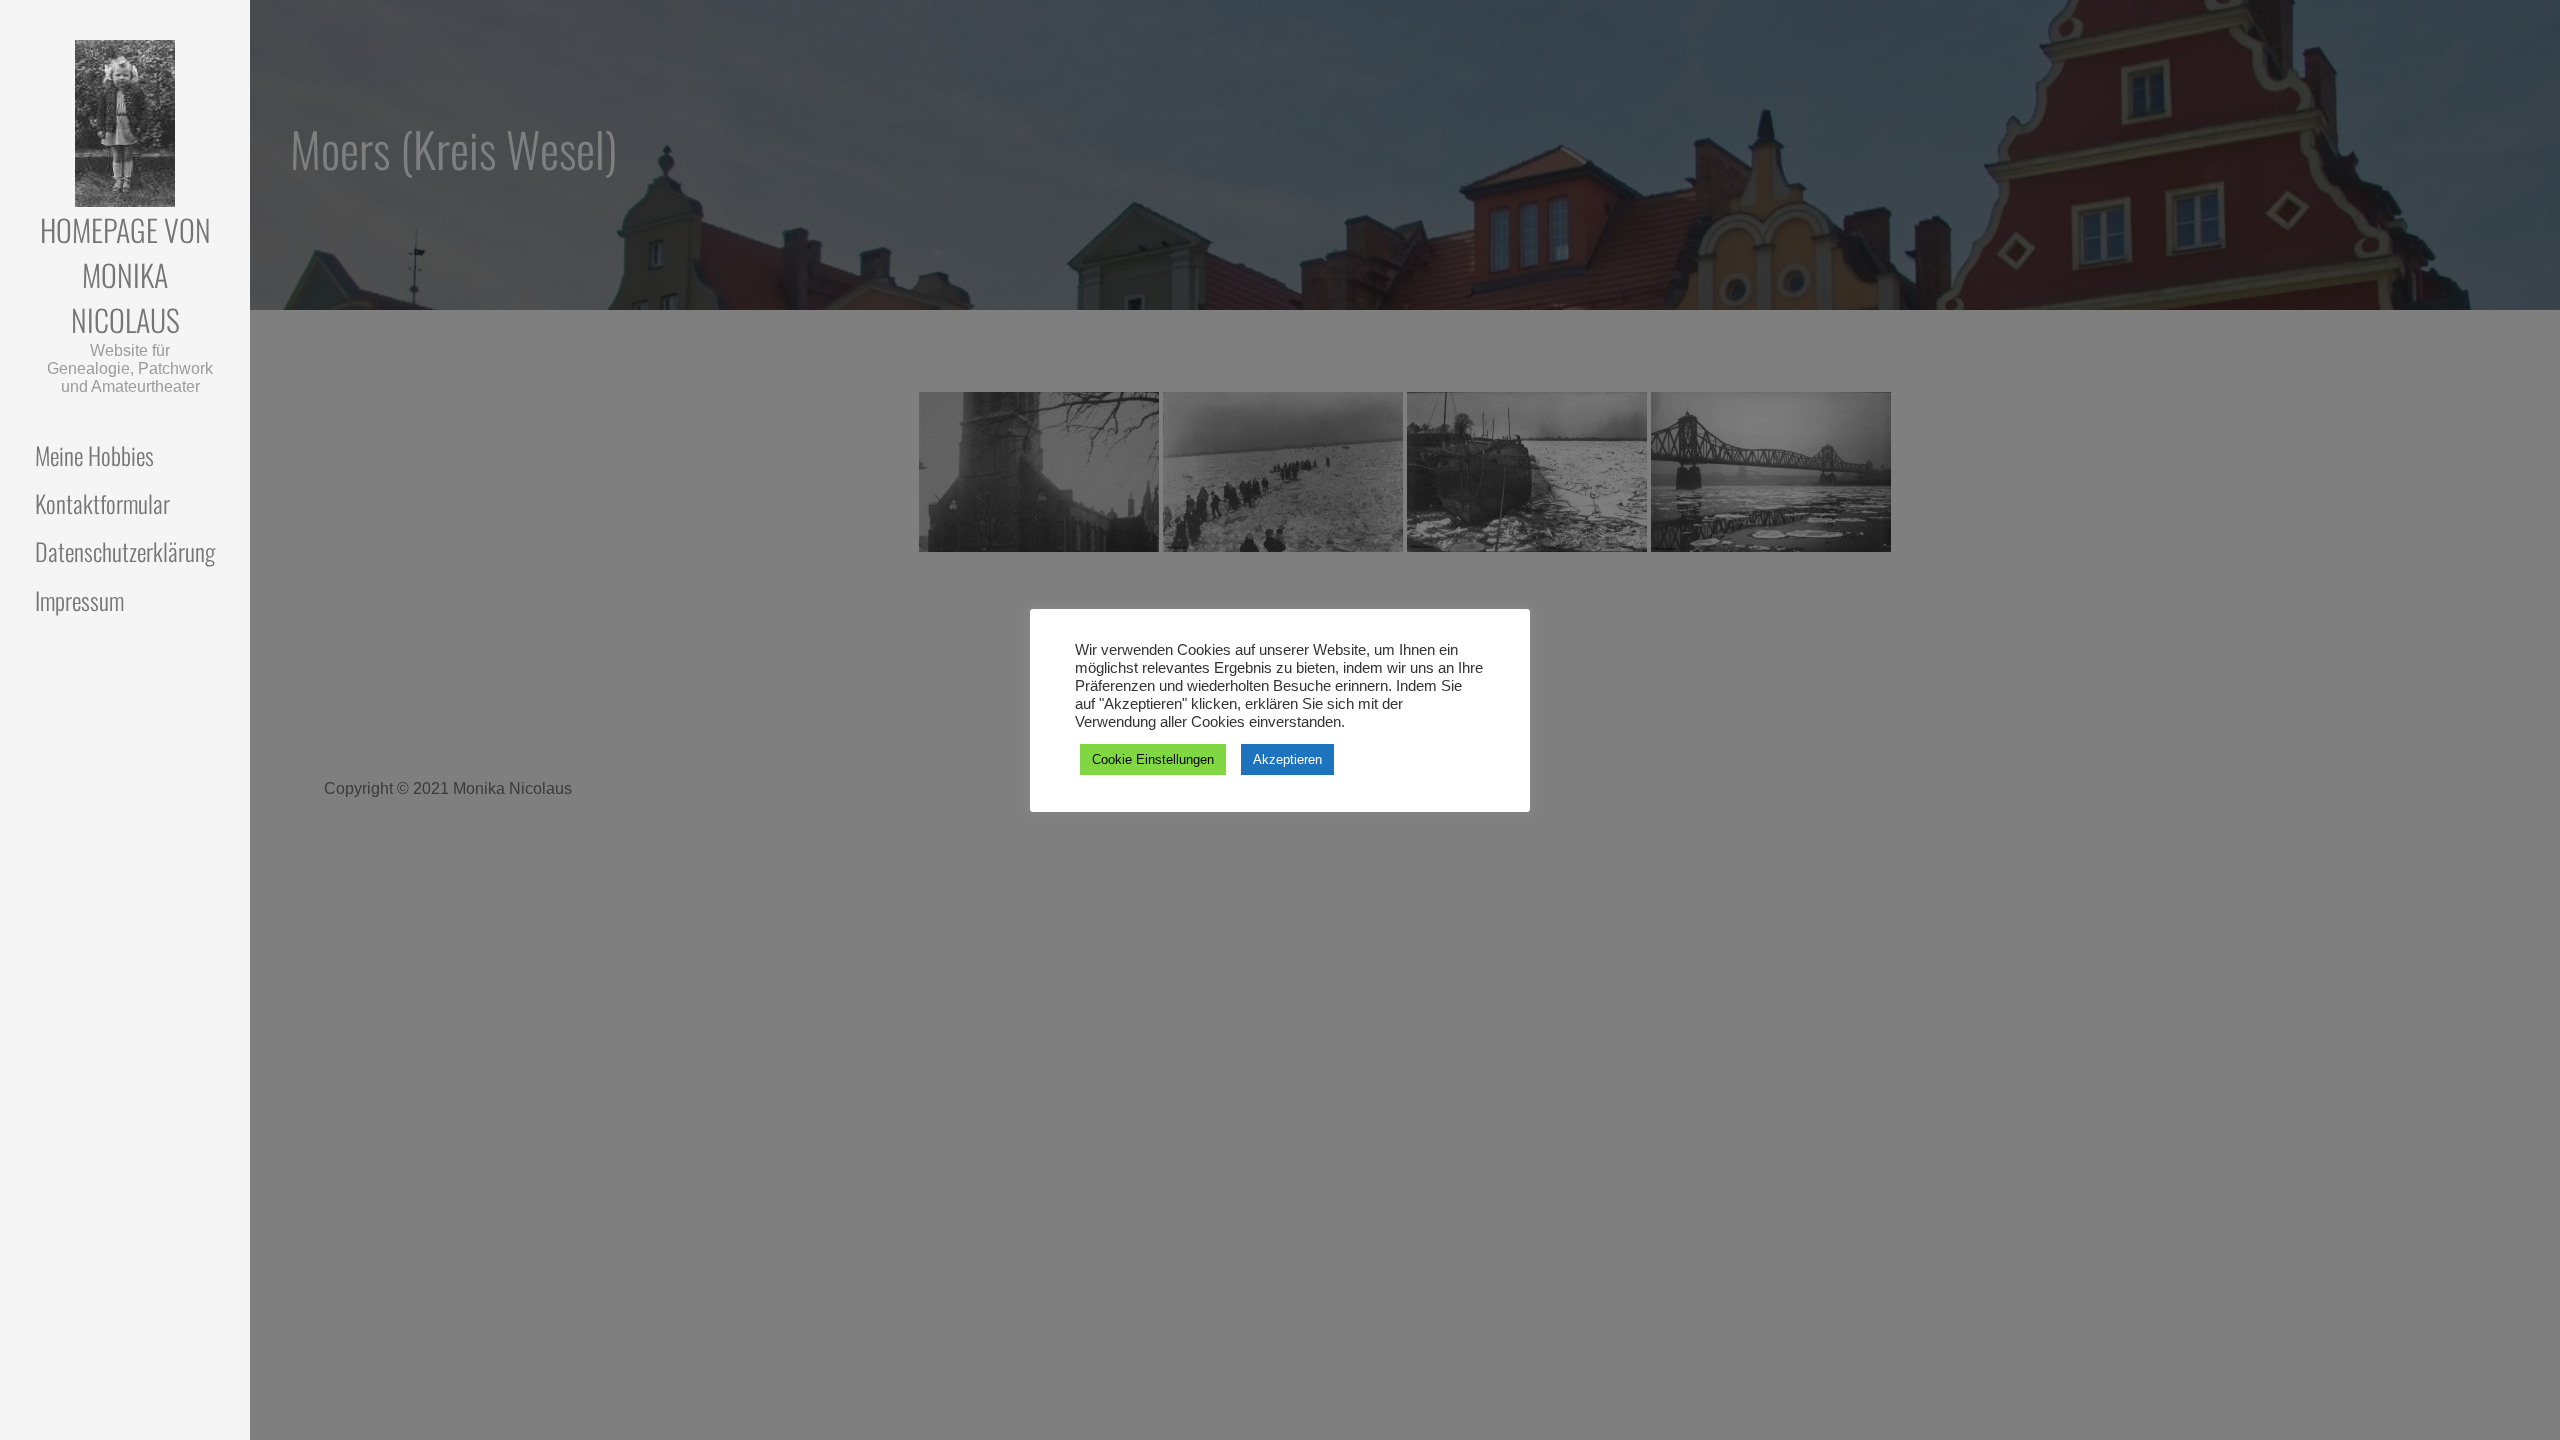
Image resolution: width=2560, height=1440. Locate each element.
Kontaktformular (102, 503)
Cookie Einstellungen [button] (1153, 759)
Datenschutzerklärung (125, 551)
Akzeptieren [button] (1287, 759)
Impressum (79, 600)
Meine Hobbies (94, 455)
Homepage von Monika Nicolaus (125, 274)
